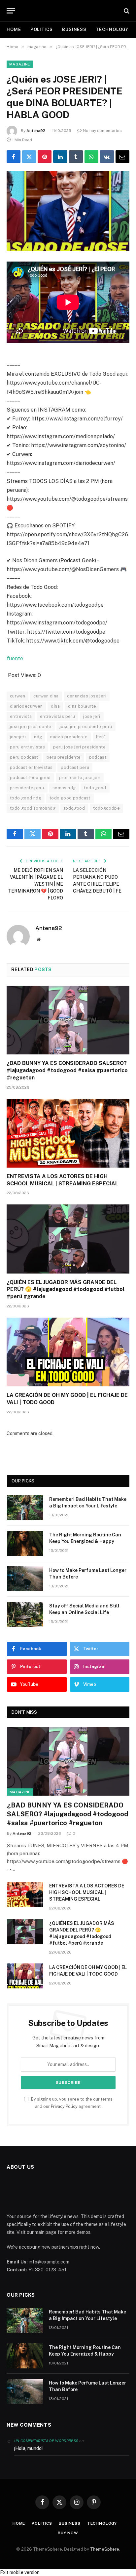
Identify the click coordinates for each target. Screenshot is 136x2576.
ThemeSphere (105, 2549)
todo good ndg (26, 798)
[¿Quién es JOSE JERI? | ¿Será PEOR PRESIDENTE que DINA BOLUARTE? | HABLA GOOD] (68, 211)
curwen (17, 696)
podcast (98, 757)
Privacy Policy (64, 2106)
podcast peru (75, 767)
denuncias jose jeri (87, 696)
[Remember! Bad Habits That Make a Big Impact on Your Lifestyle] (25, 1508)
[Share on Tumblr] (76, 157)
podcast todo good (30, 778)
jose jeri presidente (31, 727)
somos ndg (64, 788)
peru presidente (64, 757)
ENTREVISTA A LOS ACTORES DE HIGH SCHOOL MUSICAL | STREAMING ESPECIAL (87, 1892)
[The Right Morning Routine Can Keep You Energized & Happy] (25, 1543)
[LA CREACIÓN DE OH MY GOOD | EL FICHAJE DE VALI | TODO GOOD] (68, 1352)
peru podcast (24, 757)
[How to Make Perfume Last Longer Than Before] (25, 1579)
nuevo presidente (69, 737)
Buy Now (68, 2533)
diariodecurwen (26, 706)
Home (14, 29)
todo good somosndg (33, 808)
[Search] (126, 11)
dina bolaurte (82, 706)
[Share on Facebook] (14, 157)
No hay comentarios (102, 131)
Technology (112, 29)
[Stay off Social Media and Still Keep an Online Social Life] (25, 1614)
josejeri (18, 737)
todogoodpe (106, 808)
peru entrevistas (27, 747)
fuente (15, 658)
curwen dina (46, 696)
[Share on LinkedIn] (60, 157)
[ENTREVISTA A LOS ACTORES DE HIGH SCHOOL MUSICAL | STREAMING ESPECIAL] (68, 1133)
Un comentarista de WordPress (46, 2441)
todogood (74, 808)
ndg (38, 737)
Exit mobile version (20, 2572)
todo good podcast (70, 798)
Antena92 (36, 131)
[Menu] (11, 11)
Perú (101, 737)
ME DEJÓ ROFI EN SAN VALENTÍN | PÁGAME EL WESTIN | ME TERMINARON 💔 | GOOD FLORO (35, 884)
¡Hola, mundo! (28, 2448)
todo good (95, 788)
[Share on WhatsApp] (91, 157)
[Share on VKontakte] (107, 157)
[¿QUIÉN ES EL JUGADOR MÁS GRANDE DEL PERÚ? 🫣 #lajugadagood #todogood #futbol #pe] (68, 1239)
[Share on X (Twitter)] (29, 157)
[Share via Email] (122, 157)
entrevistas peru (57, 716)
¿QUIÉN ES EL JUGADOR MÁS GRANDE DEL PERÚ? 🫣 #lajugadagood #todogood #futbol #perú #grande (66, 1289)
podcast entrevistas (31, 767)
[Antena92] (68, 11)
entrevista (21, 716)
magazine (20, 64)
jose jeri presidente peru (86, 727)
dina (55, 706)
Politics (42, 29)
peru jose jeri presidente (79, 747)
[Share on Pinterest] (45, 157)
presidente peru (27, 788)
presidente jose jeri (80, 778)
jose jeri (92, 716)
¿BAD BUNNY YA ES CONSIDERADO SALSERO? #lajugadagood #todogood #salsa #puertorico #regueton (67, 1070)
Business (74, 29)
